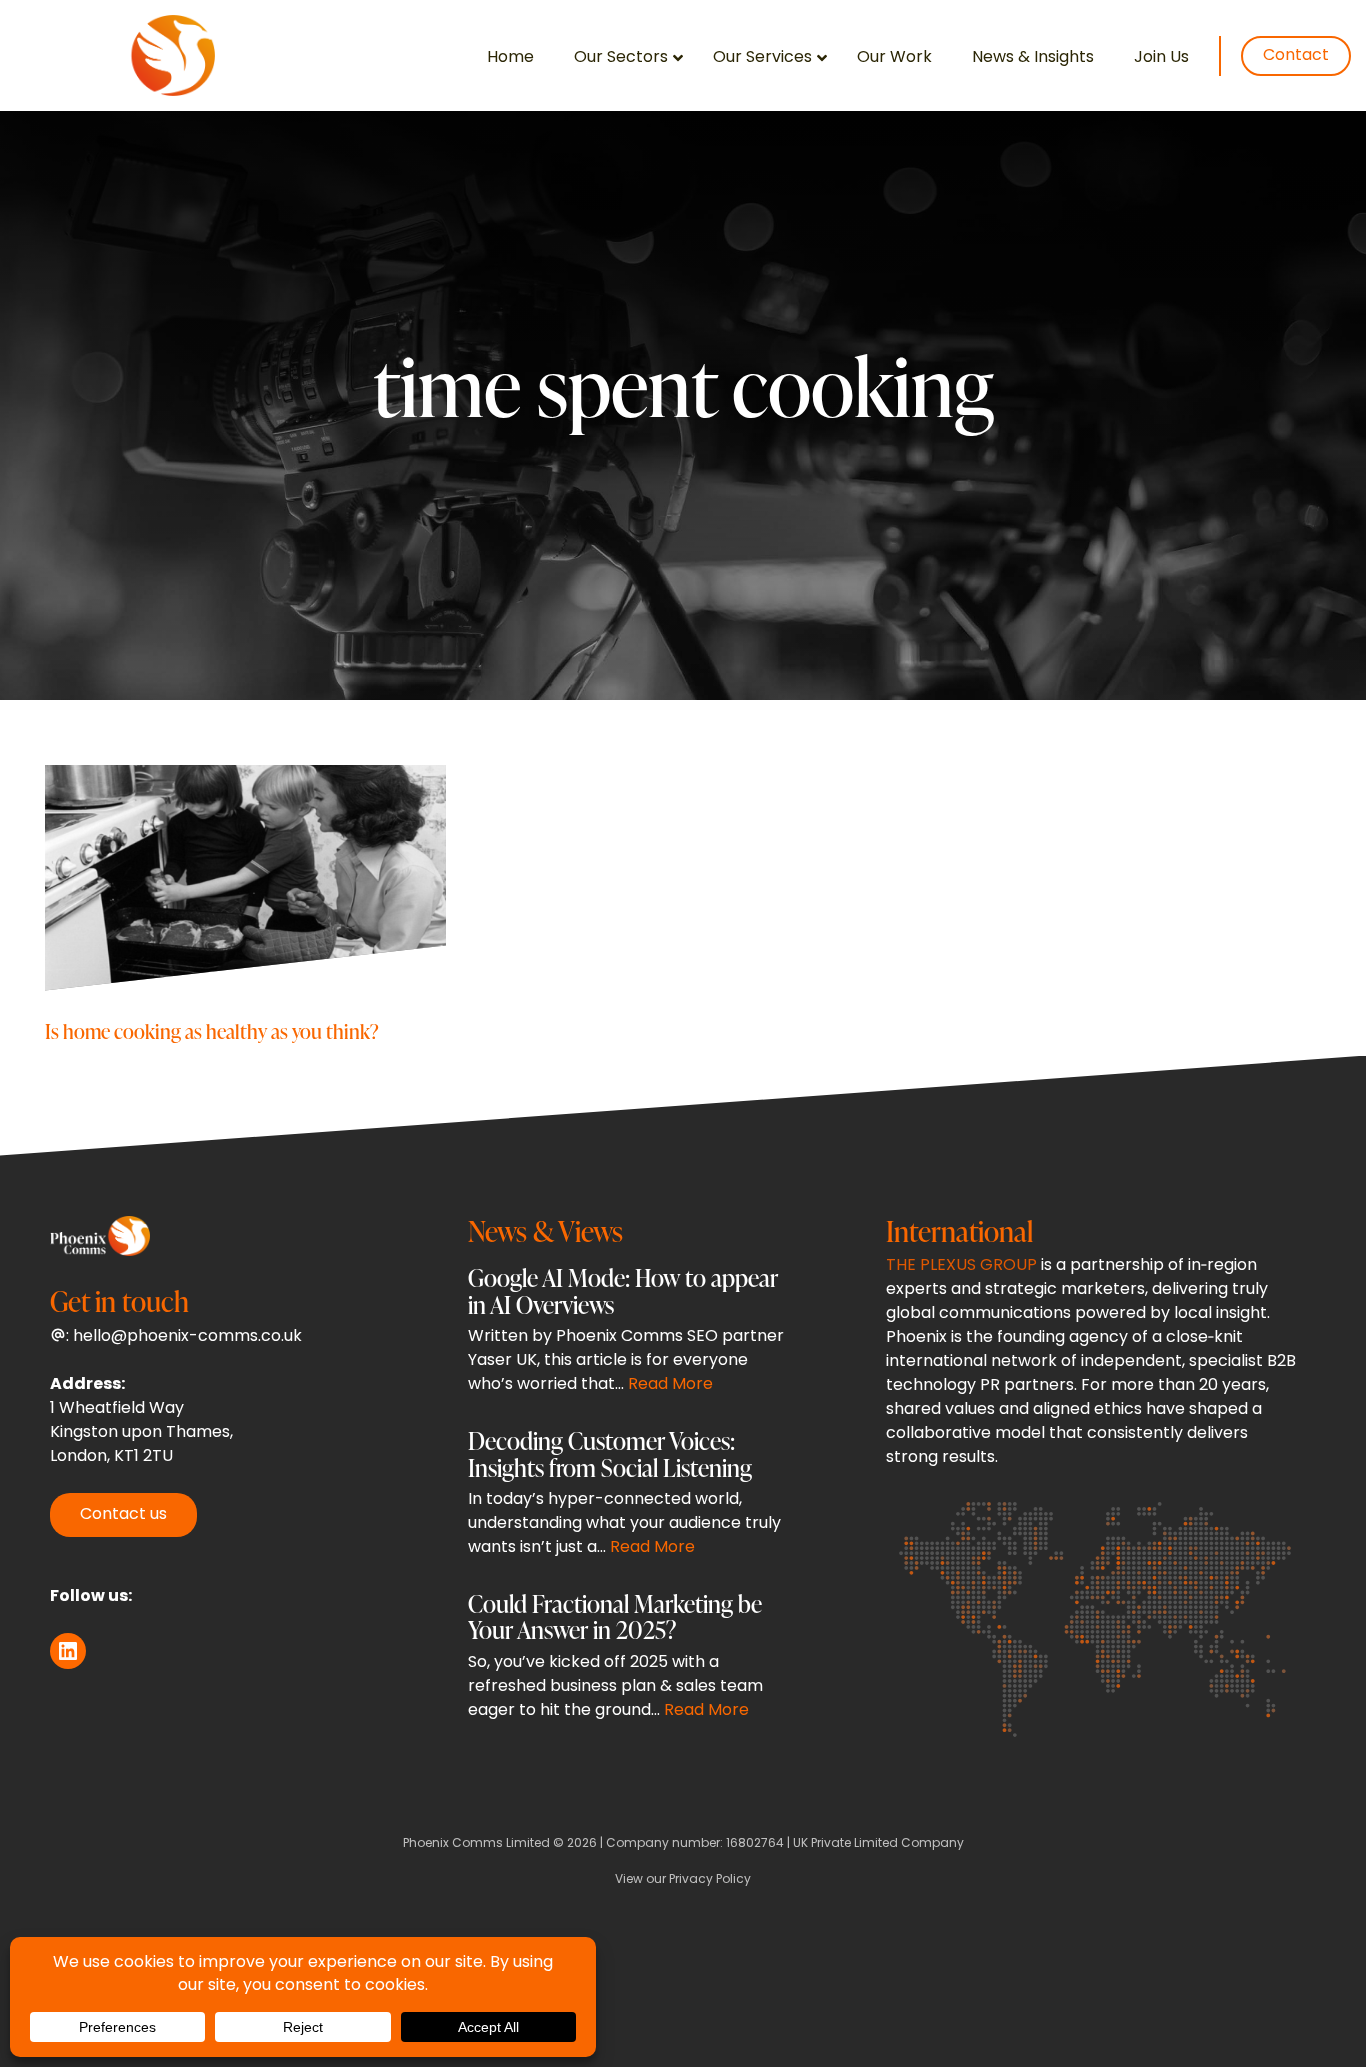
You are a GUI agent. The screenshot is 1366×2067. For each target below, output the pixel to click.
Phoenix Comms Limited (476, 1844)
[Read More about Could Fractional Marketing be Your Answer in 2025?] (627, 1661)
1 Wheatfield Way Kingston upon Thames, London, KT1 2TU (141, 1433)
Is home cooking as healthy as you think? (212, 1030)
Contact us (123, 1515)
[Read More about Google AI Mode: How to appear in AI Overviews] (627, 1335)
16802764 (755, 1844)
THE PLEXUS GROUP (961, 1266)
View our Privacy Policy (683, 1880)
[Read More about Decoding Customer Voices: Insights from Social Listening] (627, 1498)
